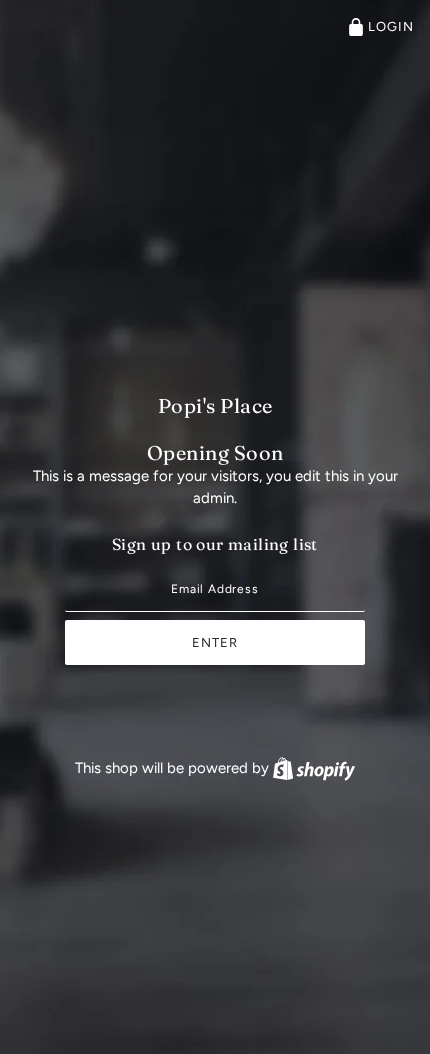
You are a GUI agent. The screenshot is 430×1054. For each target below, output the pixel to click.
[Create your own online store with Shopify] (314, 768)
